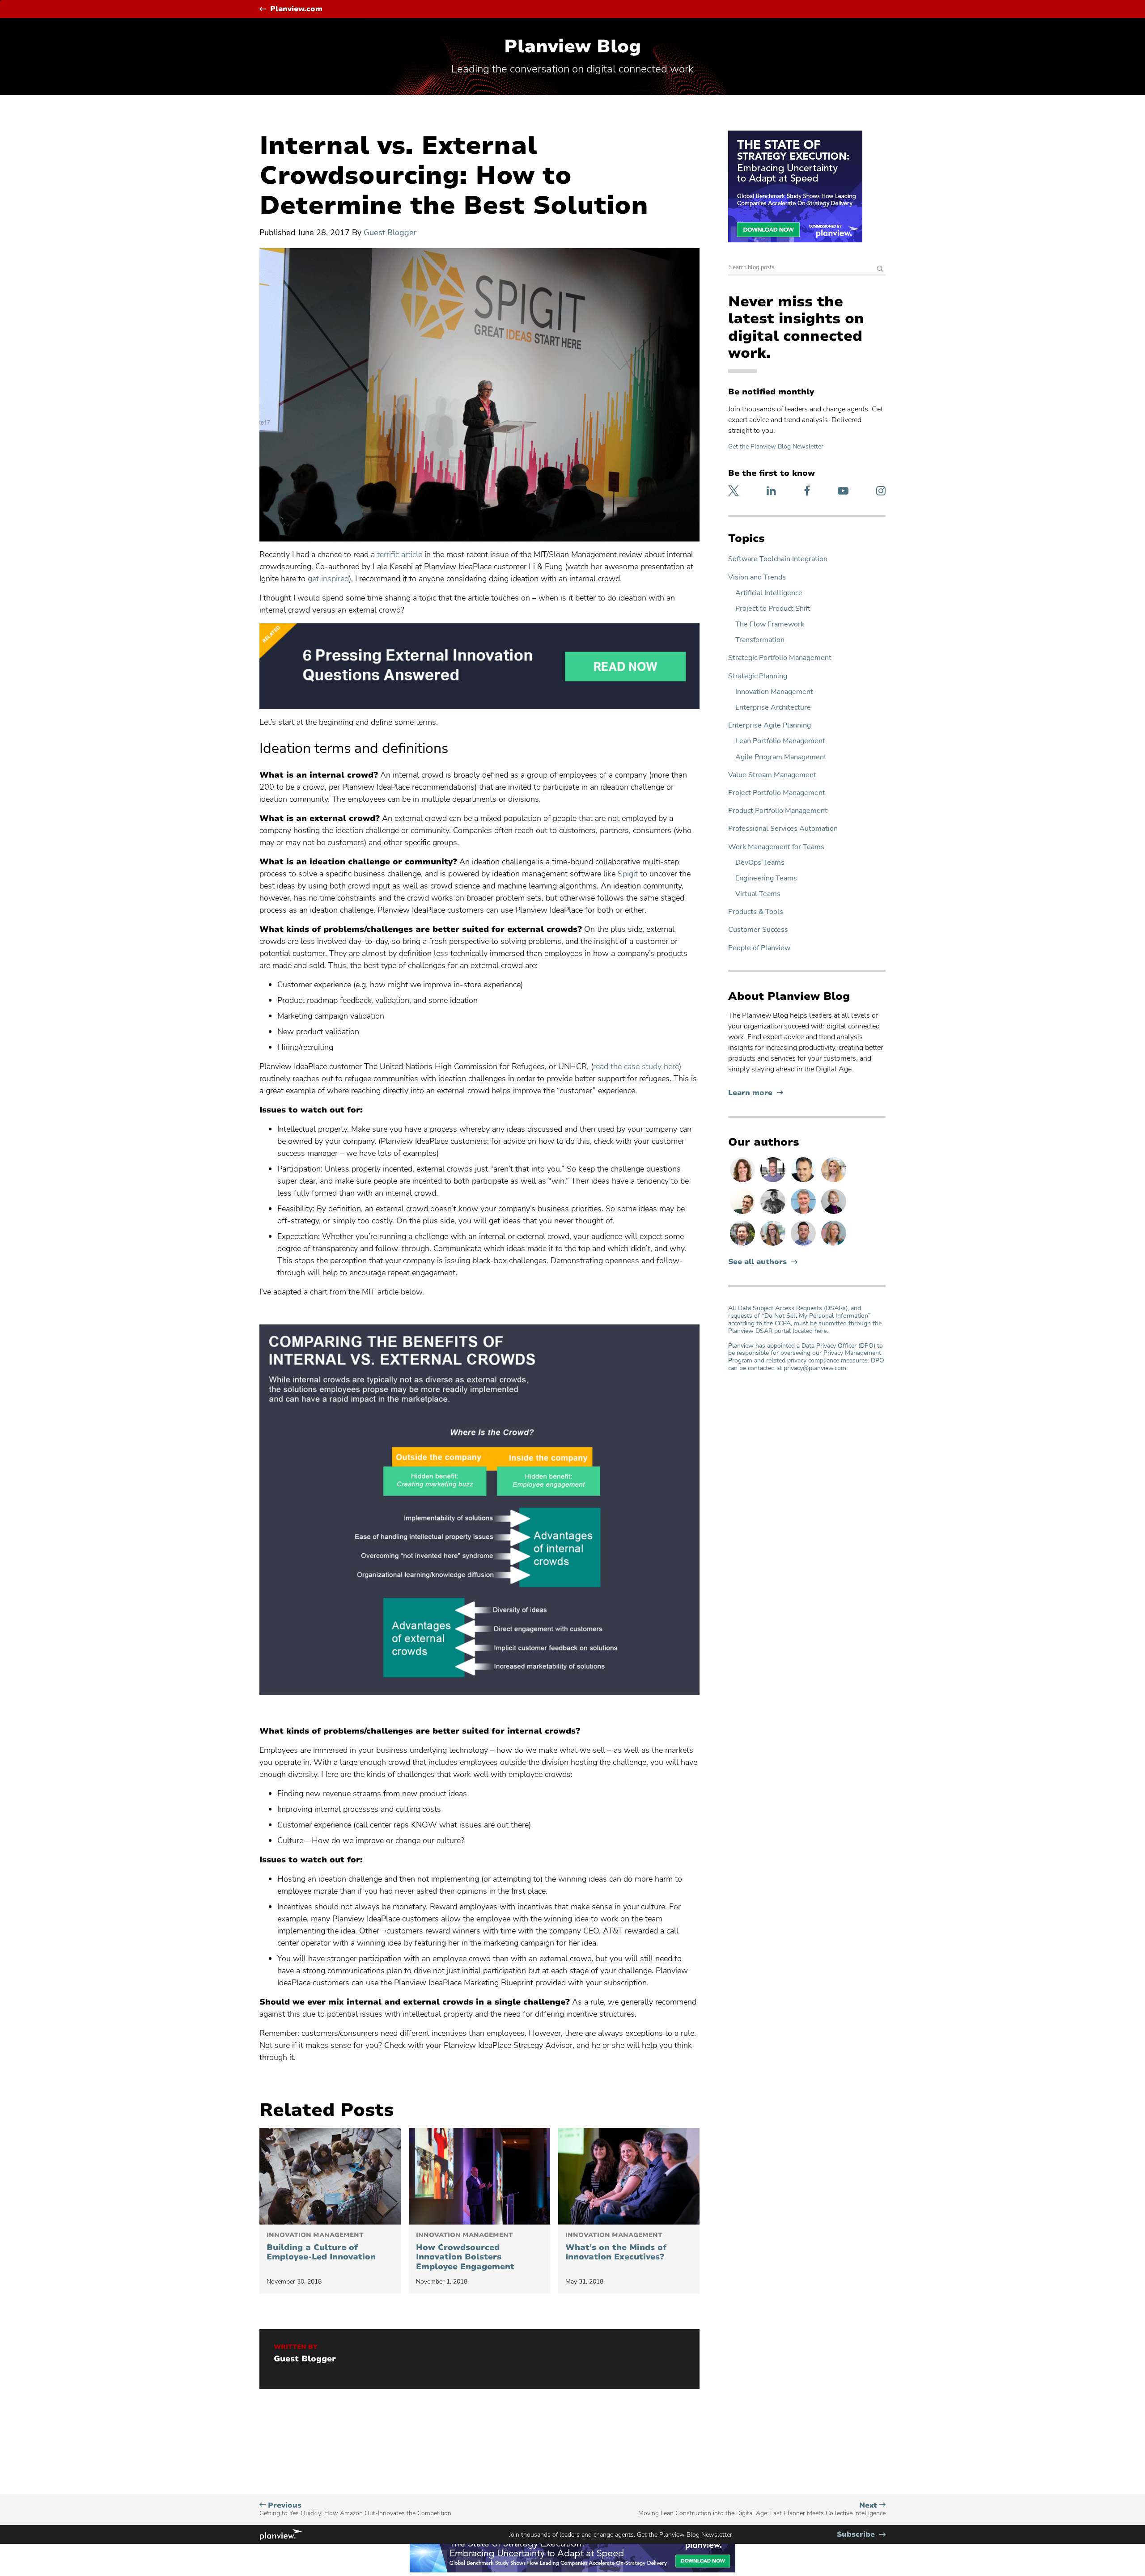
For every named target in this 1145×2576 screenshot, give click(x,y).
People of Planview (759, 948)
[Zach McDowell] (804, 1245)
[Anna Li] (834, 1182)
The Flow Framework (770, 624)
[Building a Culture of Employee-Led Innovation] (330, 2176)
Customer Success (758, 930)
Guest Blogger (390, 233)
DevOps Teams (760, 863)
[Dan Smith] (804, 1182)
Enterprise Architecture (773, 708)
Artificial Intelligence (769, 593)
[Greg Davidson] (774, 1182)
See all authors (757, 1262)
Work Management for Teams (776, 847)
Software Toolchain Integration (778, 559)
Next (762, 2509)
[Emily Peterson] (743, 1182)
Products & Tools (756, 912)
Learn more (756, 1093)
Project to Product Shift (773, 609)
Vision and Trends (757, 577)
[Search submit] (880, 269)
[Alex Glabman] (774, 1214)
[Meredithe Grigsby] (774, 1245)
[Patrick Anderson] (743, 1214)
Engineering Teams (766, 878)
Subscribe (861, 2535)
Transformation (760, 640)
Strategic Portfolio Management (780, 658)
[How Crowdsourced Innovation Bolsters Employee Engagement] (479, 2176)
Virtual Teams (758, 894)
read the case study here (636, 1066)
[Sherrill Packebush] (834, 1245)
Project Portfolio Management (777, 793)
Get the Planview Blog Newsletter (776, 446)
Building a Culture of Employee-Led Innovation (321, 2247)
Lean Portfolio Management (780, 741)
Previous (355, 2509)
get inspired (328, 579)
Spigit (628, 874)
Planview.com (296, 9)
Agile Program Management (781, 757)
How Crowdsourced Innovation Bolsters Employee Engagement (465, 2252)
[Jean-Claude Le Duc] (743, 1245)
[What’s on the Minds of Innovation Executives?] (629, 2176)
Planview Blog (572, 47)
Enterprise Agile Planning (770, 725)
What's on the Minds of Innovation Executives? (616, 2247)
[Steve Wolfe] (804, 1214)
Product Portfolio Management (778, 811)
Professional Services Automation (783, 829)
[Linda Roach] (834, 1214)
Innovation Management (774, 692)
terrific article (400, 554)
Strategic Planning (758, 676)
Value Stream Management (772, 775)
